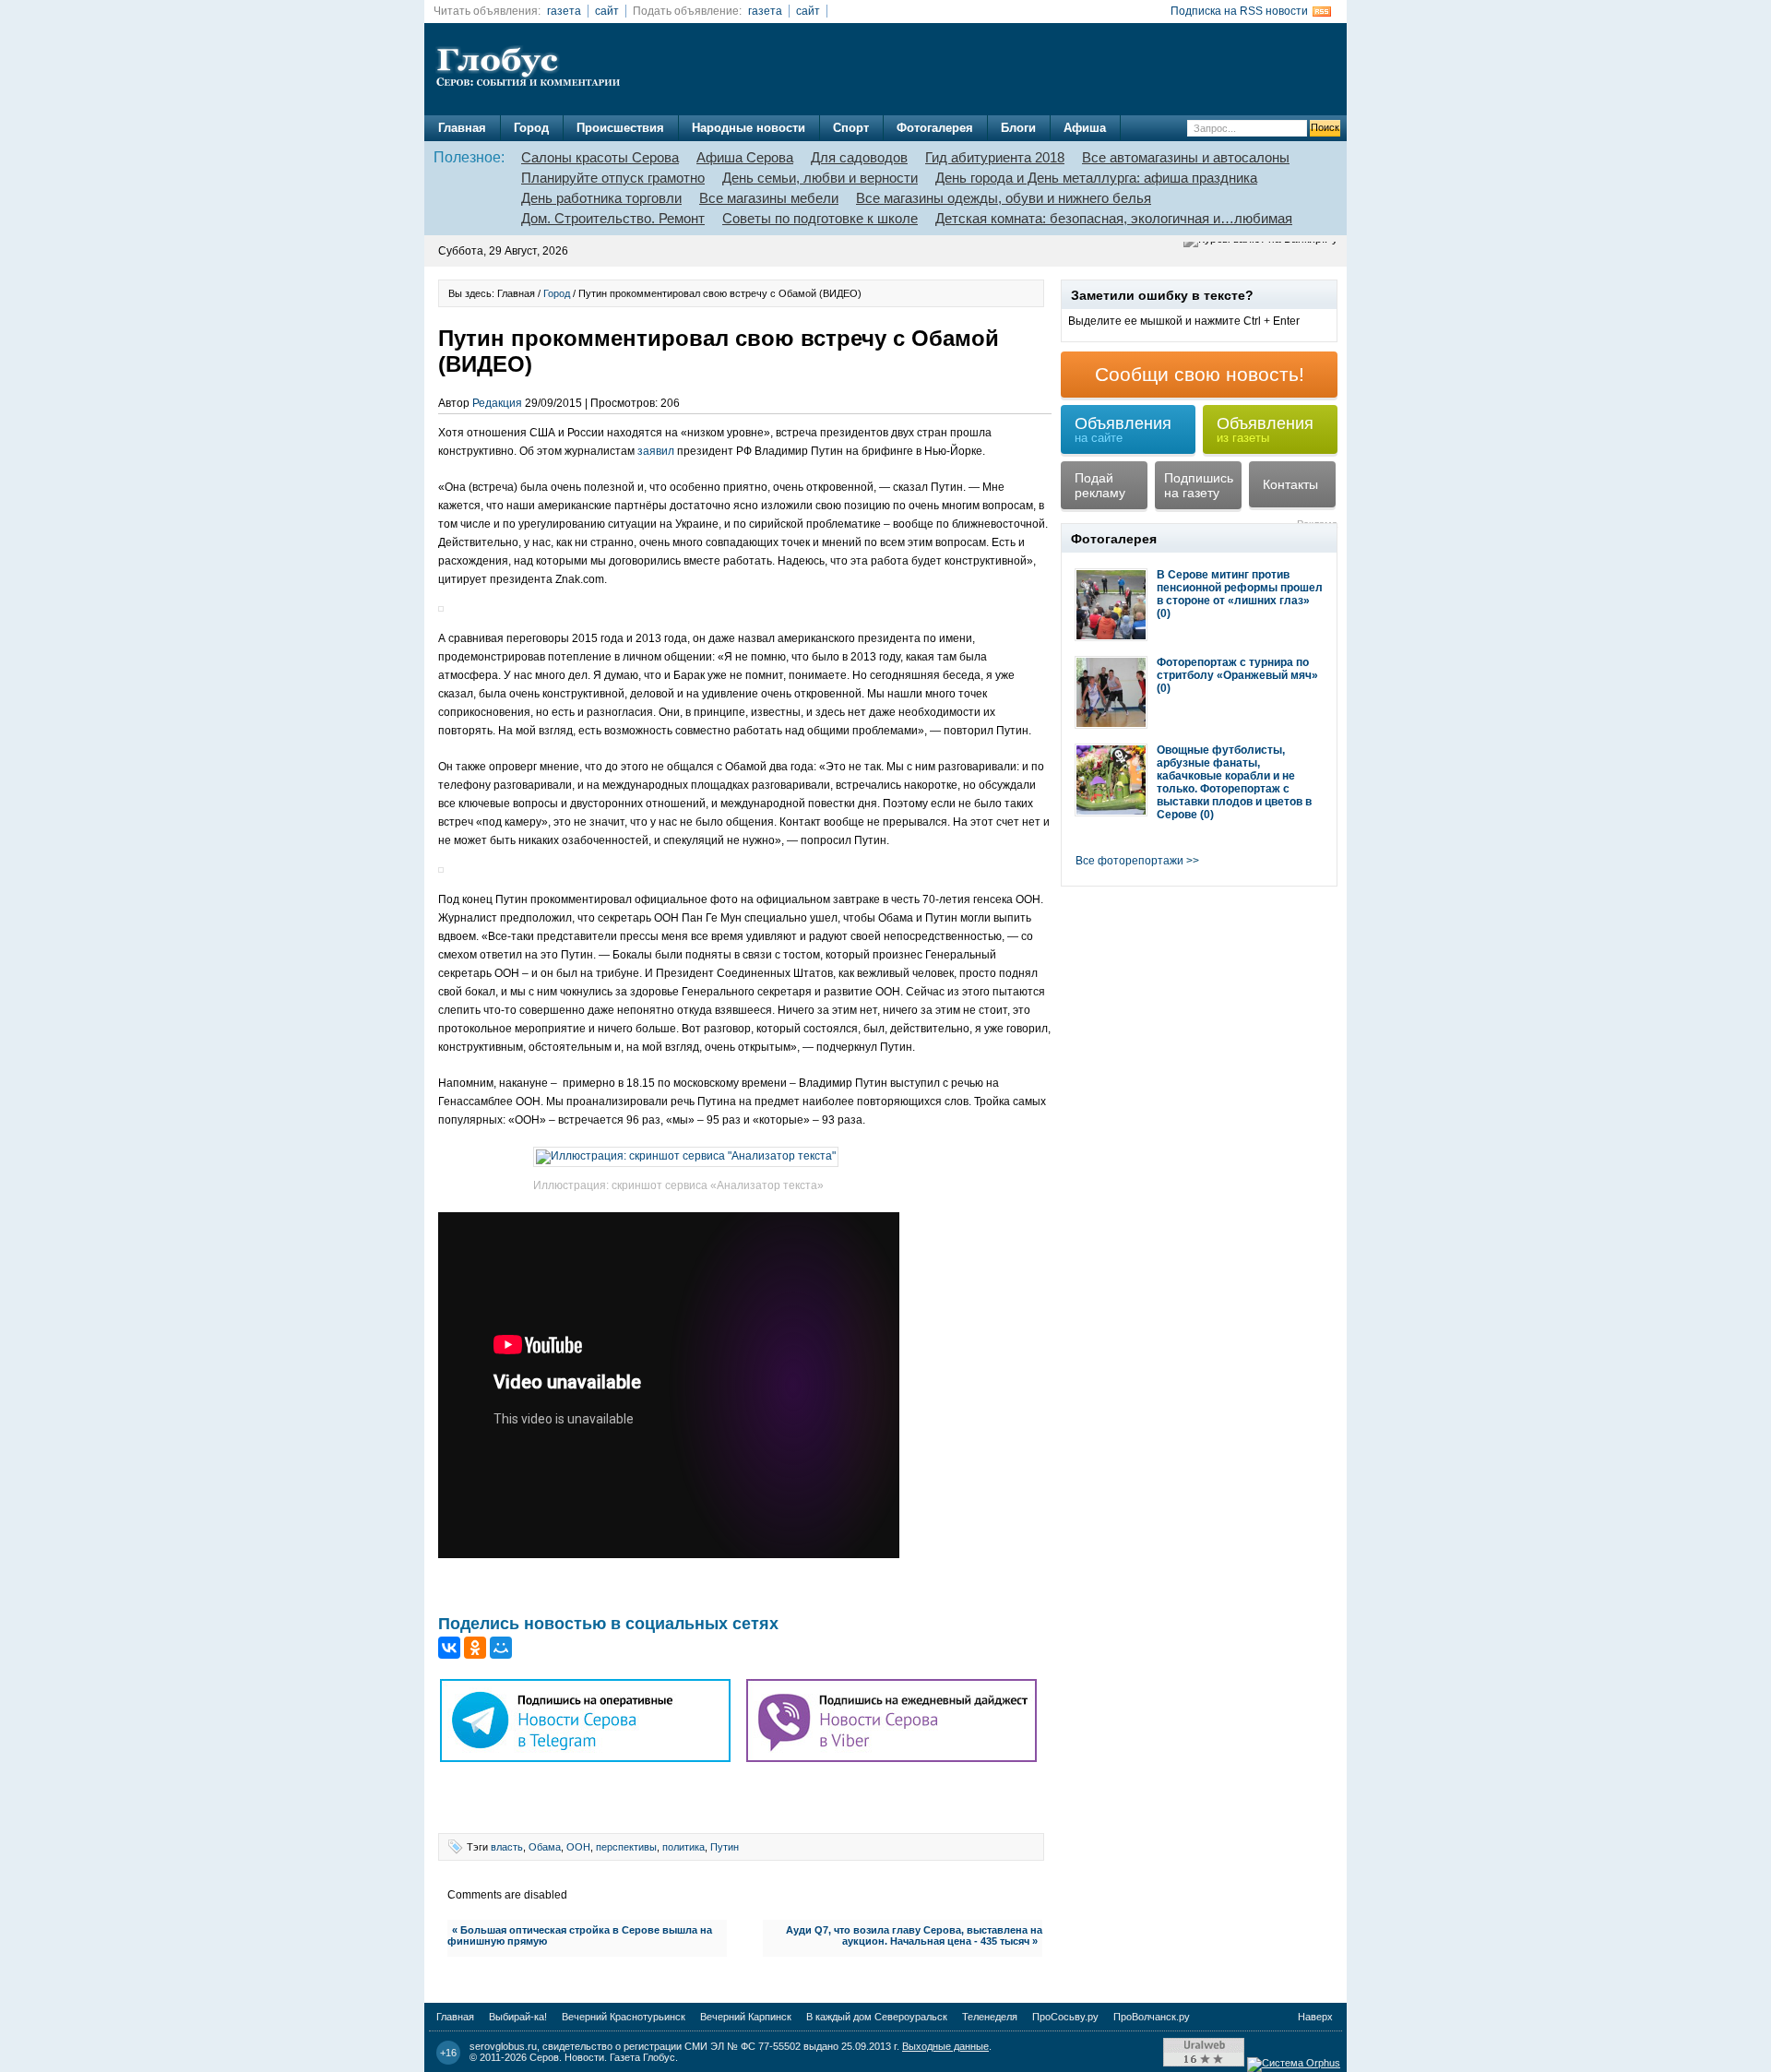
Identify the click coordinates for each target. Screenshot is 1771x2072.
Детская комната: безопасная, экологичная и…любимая (1114, 218)
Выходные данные (945, 2046)
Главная (462, 128)
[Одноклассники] (475, 1648)
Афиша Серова (745, 157)
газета (564, 11)
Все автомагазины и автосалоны (1186, 157)
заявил (656, 451)
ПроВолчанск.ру (1152, 2017)
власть (507, 1847)
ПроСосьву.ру (1065, 2017)
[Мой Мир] (501, 1648)
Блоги (1018, 128)
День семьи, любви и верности (820, 178)
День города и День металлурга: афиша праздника (1096, 178)
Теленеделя (990, 2017)
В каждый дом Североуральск (877, 2017)
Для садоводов (859, 157)
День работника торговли (601, 198)
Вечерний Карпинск (746, 2017)
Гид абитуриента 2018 (995, 157)
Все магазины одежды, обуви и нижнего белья (1004, 198)
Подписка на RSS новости (1239, 11)
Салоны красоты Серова (600, 157)
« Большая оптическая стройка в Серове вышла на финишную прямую (580, 1935)
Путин (725, 1847)
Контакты (1290, 484)
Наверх (1315, 2017)
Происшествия (620, 128)
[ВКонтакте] (449, 1648)
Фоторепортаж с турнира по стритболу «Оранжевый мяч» (1237, 669)
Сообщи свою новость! (1200, 374)
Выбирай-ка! (518, 2017)
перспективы (626, 1847)
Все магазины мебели (769, 198)
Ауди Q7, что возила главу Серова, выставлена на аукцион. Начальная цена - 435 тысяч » (914, 1935)
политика (683, 1847)
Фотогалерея (935, 128)
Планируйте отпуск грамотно (613, 178)
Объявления (1123, 429)
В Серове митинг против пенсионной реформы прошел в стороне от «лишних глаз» (1240, 588)
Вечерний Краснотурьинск (624, 2017)
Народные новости (749, 128)
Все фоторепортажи (1129, 861)
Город (531, 128)
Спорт (851, 128)
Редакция (497, 403)
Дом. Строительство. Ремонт (613, 218)
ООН (578, 1847)
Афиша (1085, 128)
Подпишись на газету (1199, 485)
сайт (607, 11)
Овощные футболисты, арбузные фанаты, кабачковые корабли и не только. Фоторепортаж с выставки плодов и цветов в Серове (1234, 782)
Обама (545, 1847)
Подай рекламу (1100, 485)
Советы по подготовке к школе (820, 218)
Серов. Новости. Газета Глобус (602, 2057)
